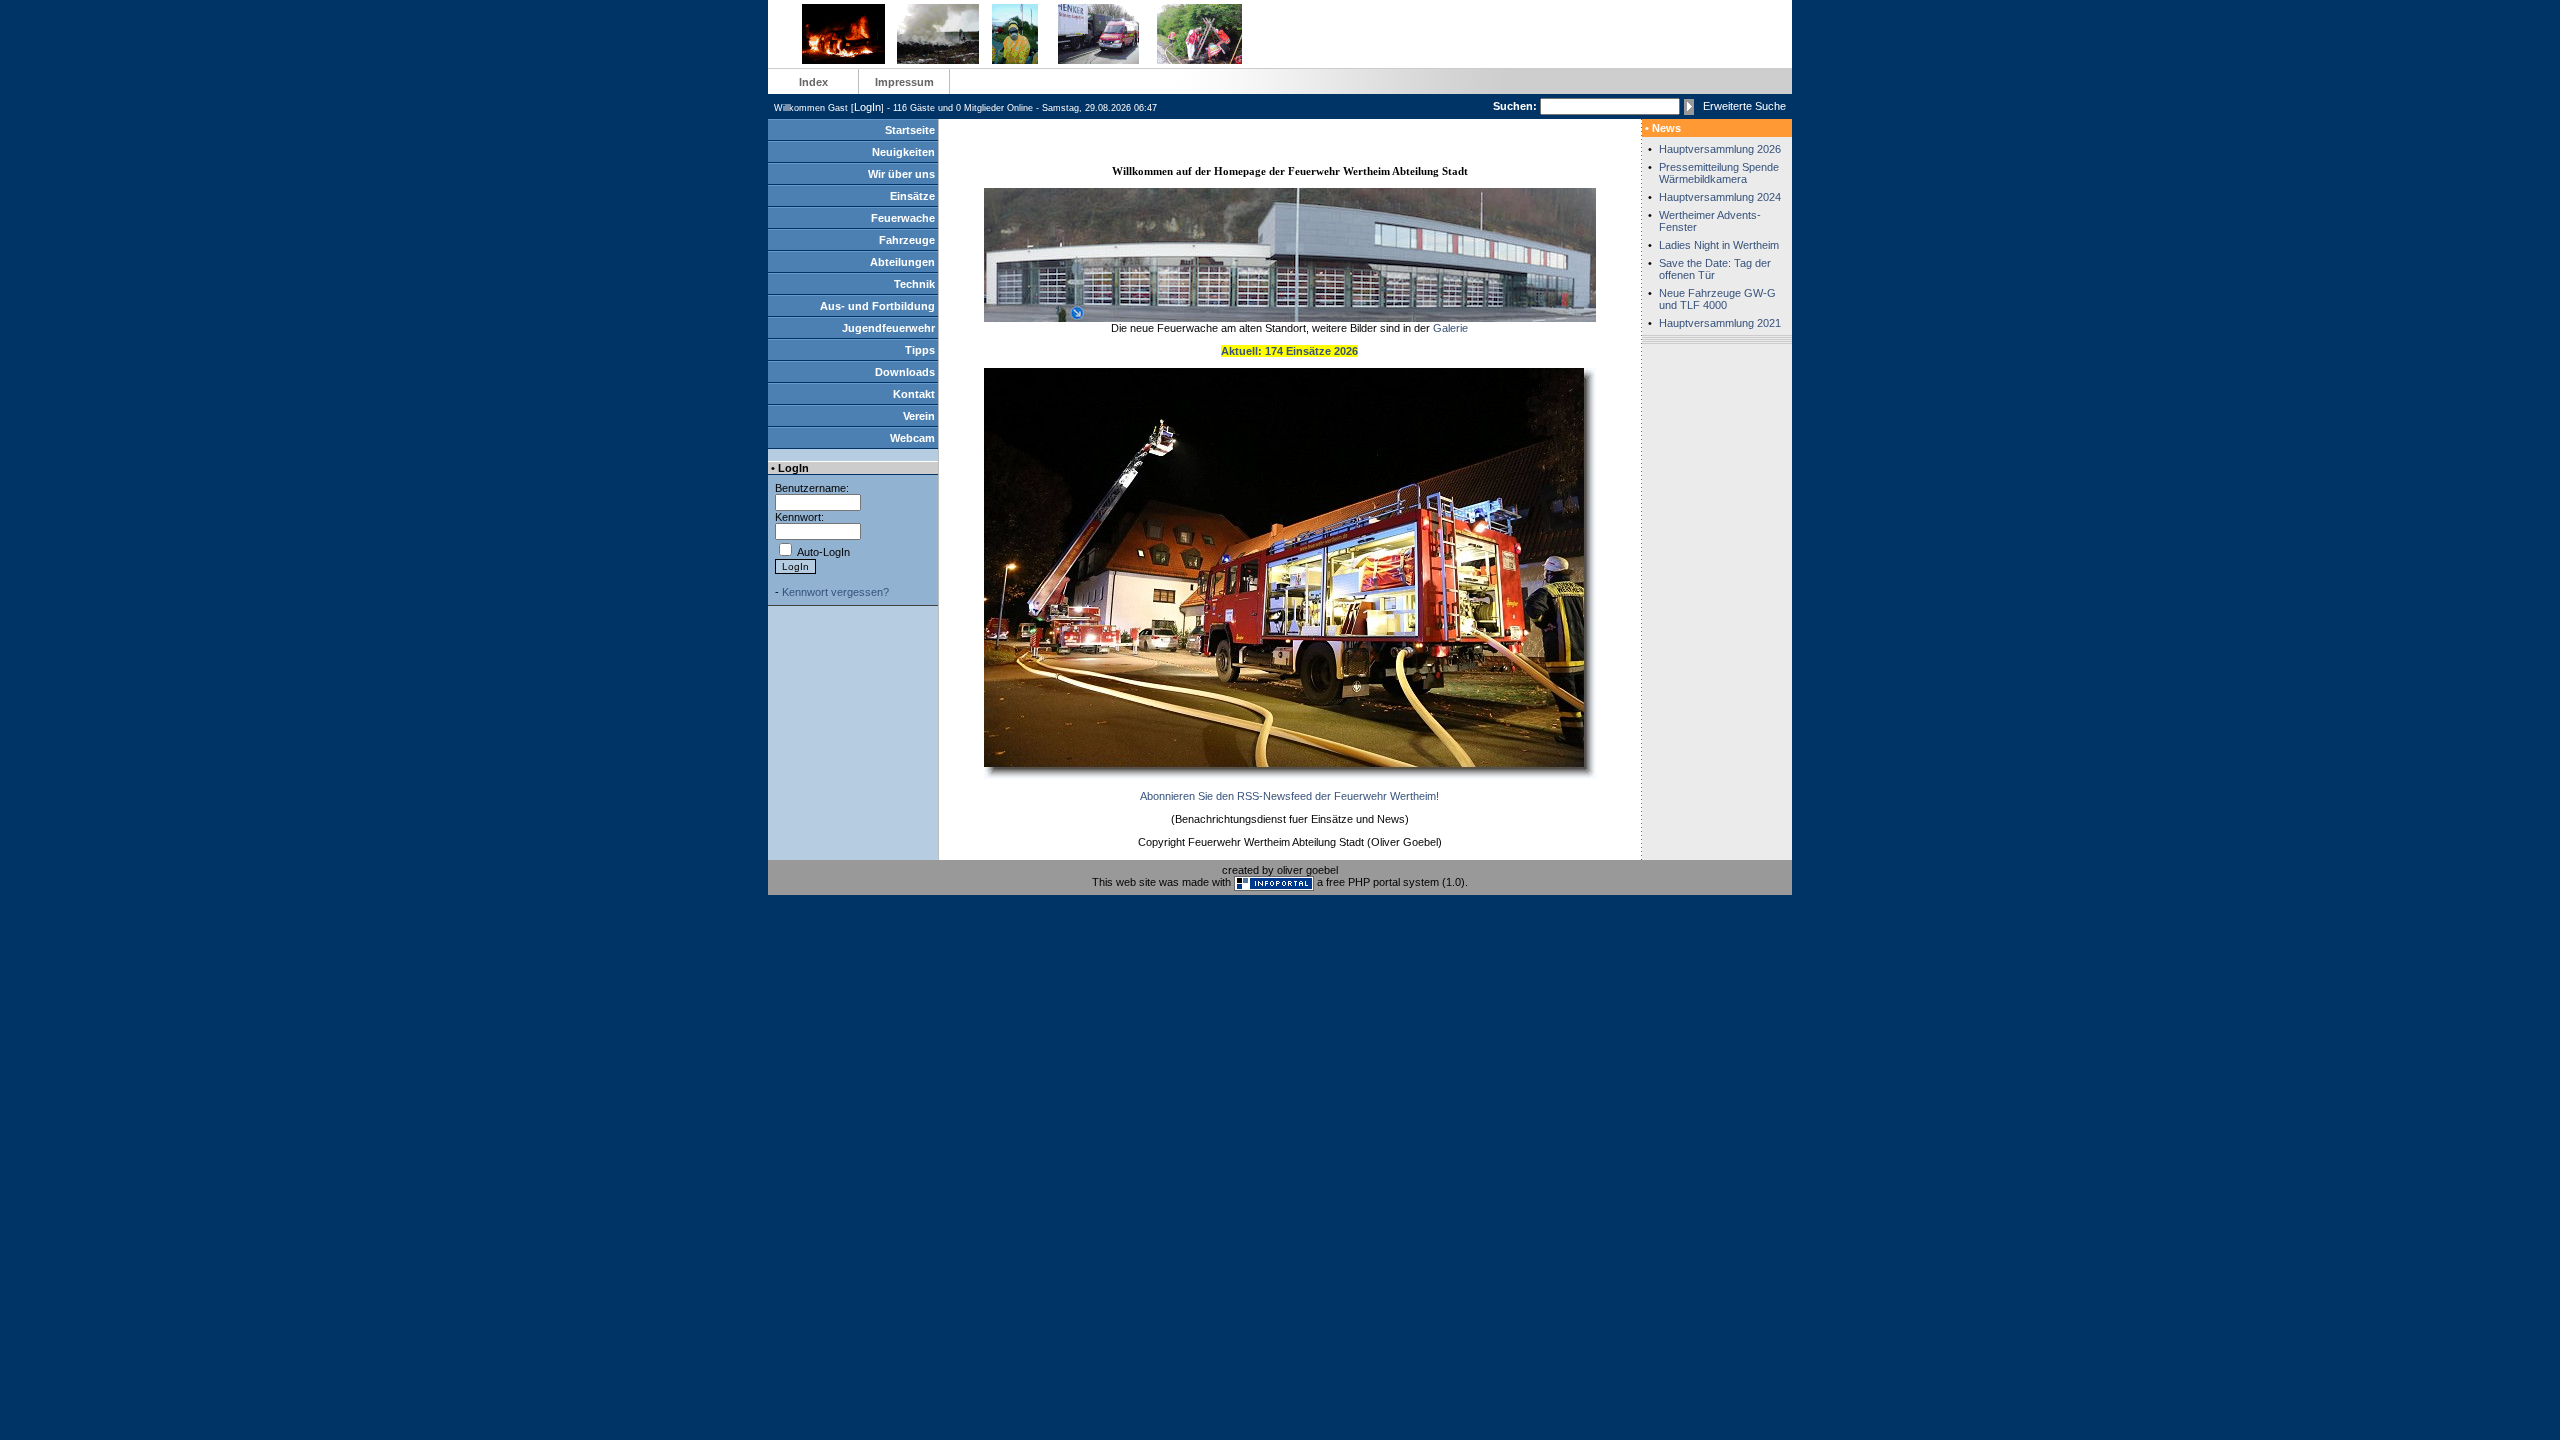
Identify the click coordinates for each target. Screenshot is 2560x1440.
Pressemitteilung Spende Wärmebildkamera (1719, 173)
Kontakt (914, 394)
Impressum (904, 82)
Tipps (920, 350)
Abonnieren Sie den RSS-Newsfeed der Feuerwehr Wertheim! (1289, 796)
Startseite (910, 130)
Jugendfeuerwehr (888, 328)
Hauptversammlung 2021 (1720, 323)
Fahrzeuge (907, 240)
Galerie (1450, 328)
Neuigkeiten (903, 152)
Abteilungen (902, 262)
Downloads (905, 372)
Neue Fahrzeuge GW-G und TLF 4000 (1717, 299)
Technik (914, 284)
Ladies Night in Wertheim (1719, 245)
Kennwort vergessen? (835, 592)
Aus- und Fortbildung (877, 306)
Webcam (912, 438)
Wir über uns (901, 174)
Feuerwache (903, 218)
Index (813, 82)
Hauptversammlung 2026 (1720, 149)
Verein (919, 416)
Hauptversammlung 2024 (1720, 197)
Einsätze (912, 196)
